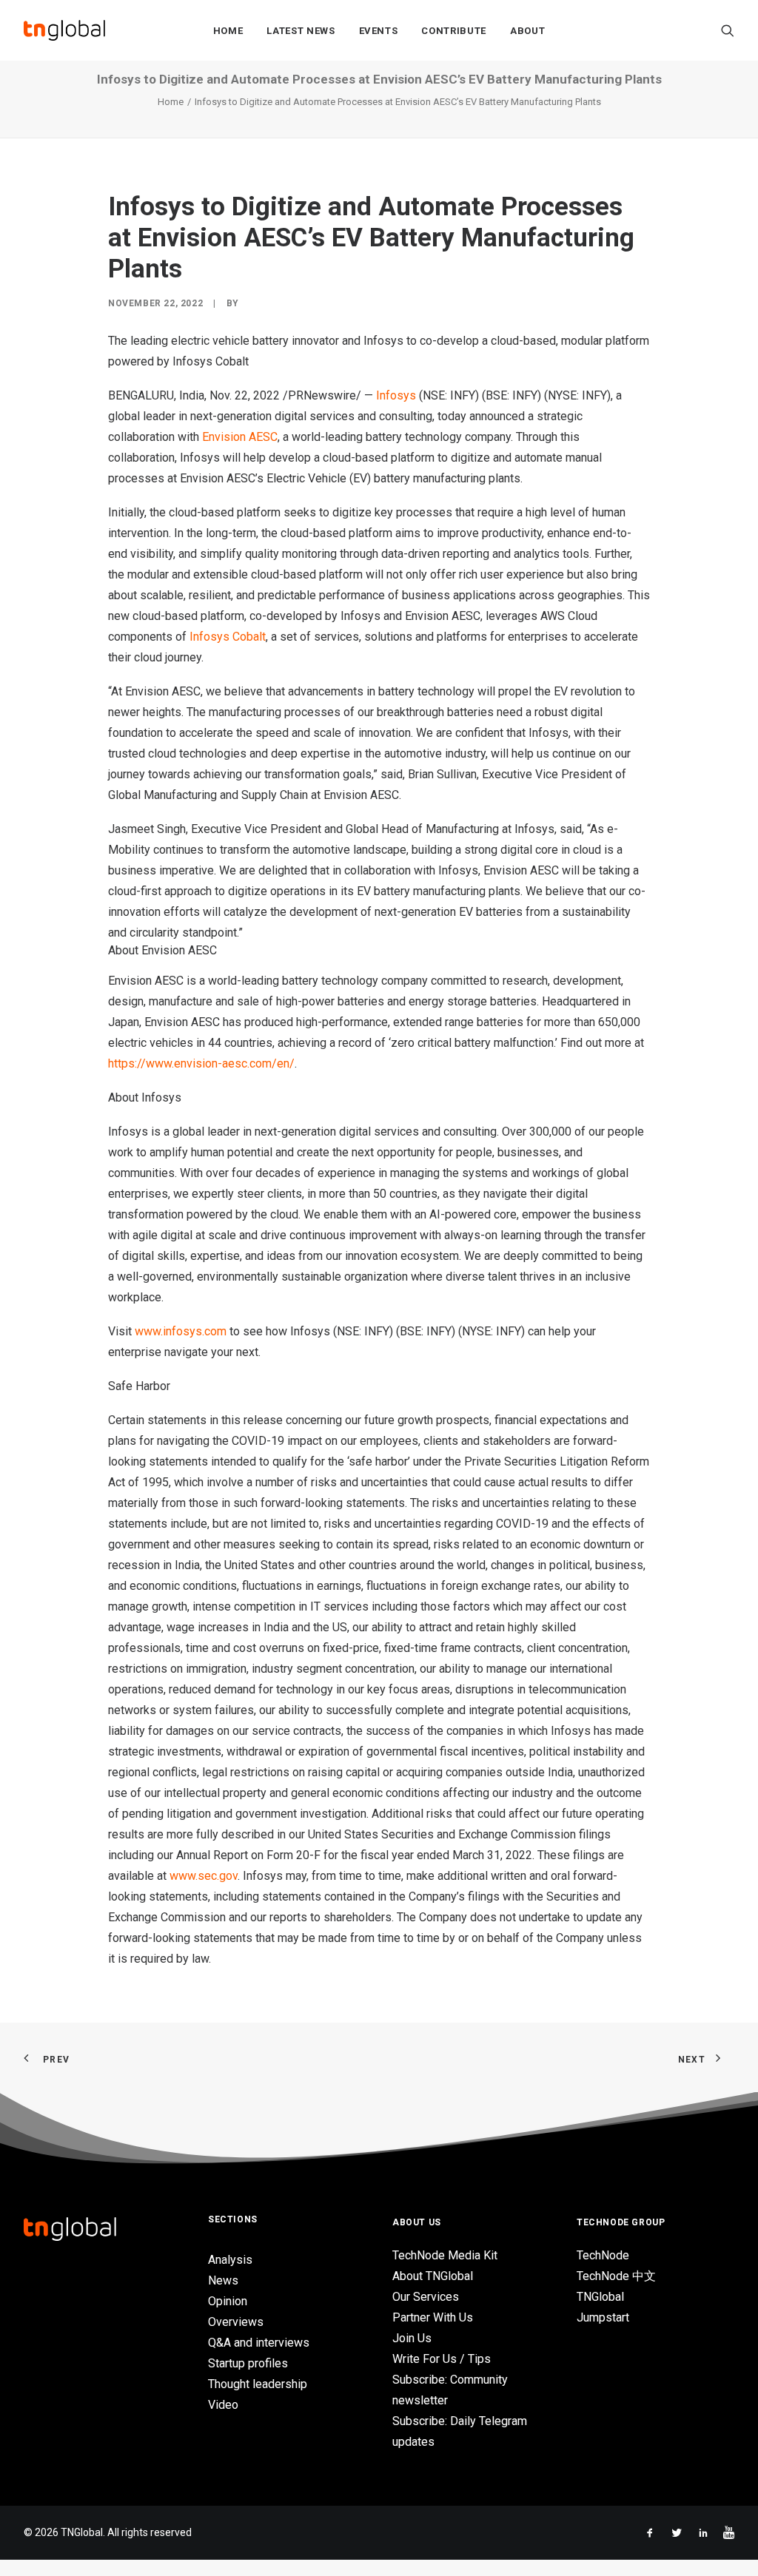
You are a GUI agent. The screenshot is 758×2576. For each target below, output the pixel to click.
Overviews (236, 2322)
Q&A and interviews (259, 2343)
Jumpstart (603, 2317)
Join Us (412, 2338)
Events (379, 31)
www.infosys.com (181, 1331)
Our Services (426, 2297)
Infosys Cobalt (228, 637)
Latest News (301, 31)
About (527, 31)
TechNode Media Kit (445, 2255)
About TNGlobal (433, 2276)
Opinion (228, 2301)
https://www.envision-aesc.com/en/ (201, 1063)
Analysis (230, 2260)
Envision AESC (240, 437)
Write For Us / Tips (442, 2359)
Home (228, 31)
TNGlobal (600, 2297)
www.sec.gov (204, 1876)
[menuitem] (228, 30)
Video (223, 2405)
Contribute (454, 31)
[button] (728, 30)
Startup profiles (248, 2363)
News (223, 2280)
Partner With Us (433, 2317)
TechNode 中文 (616, 2276)
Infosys (396, 395)
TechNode (603, 2255)
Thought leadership (258, 2384)
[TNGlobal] (64, 30)
